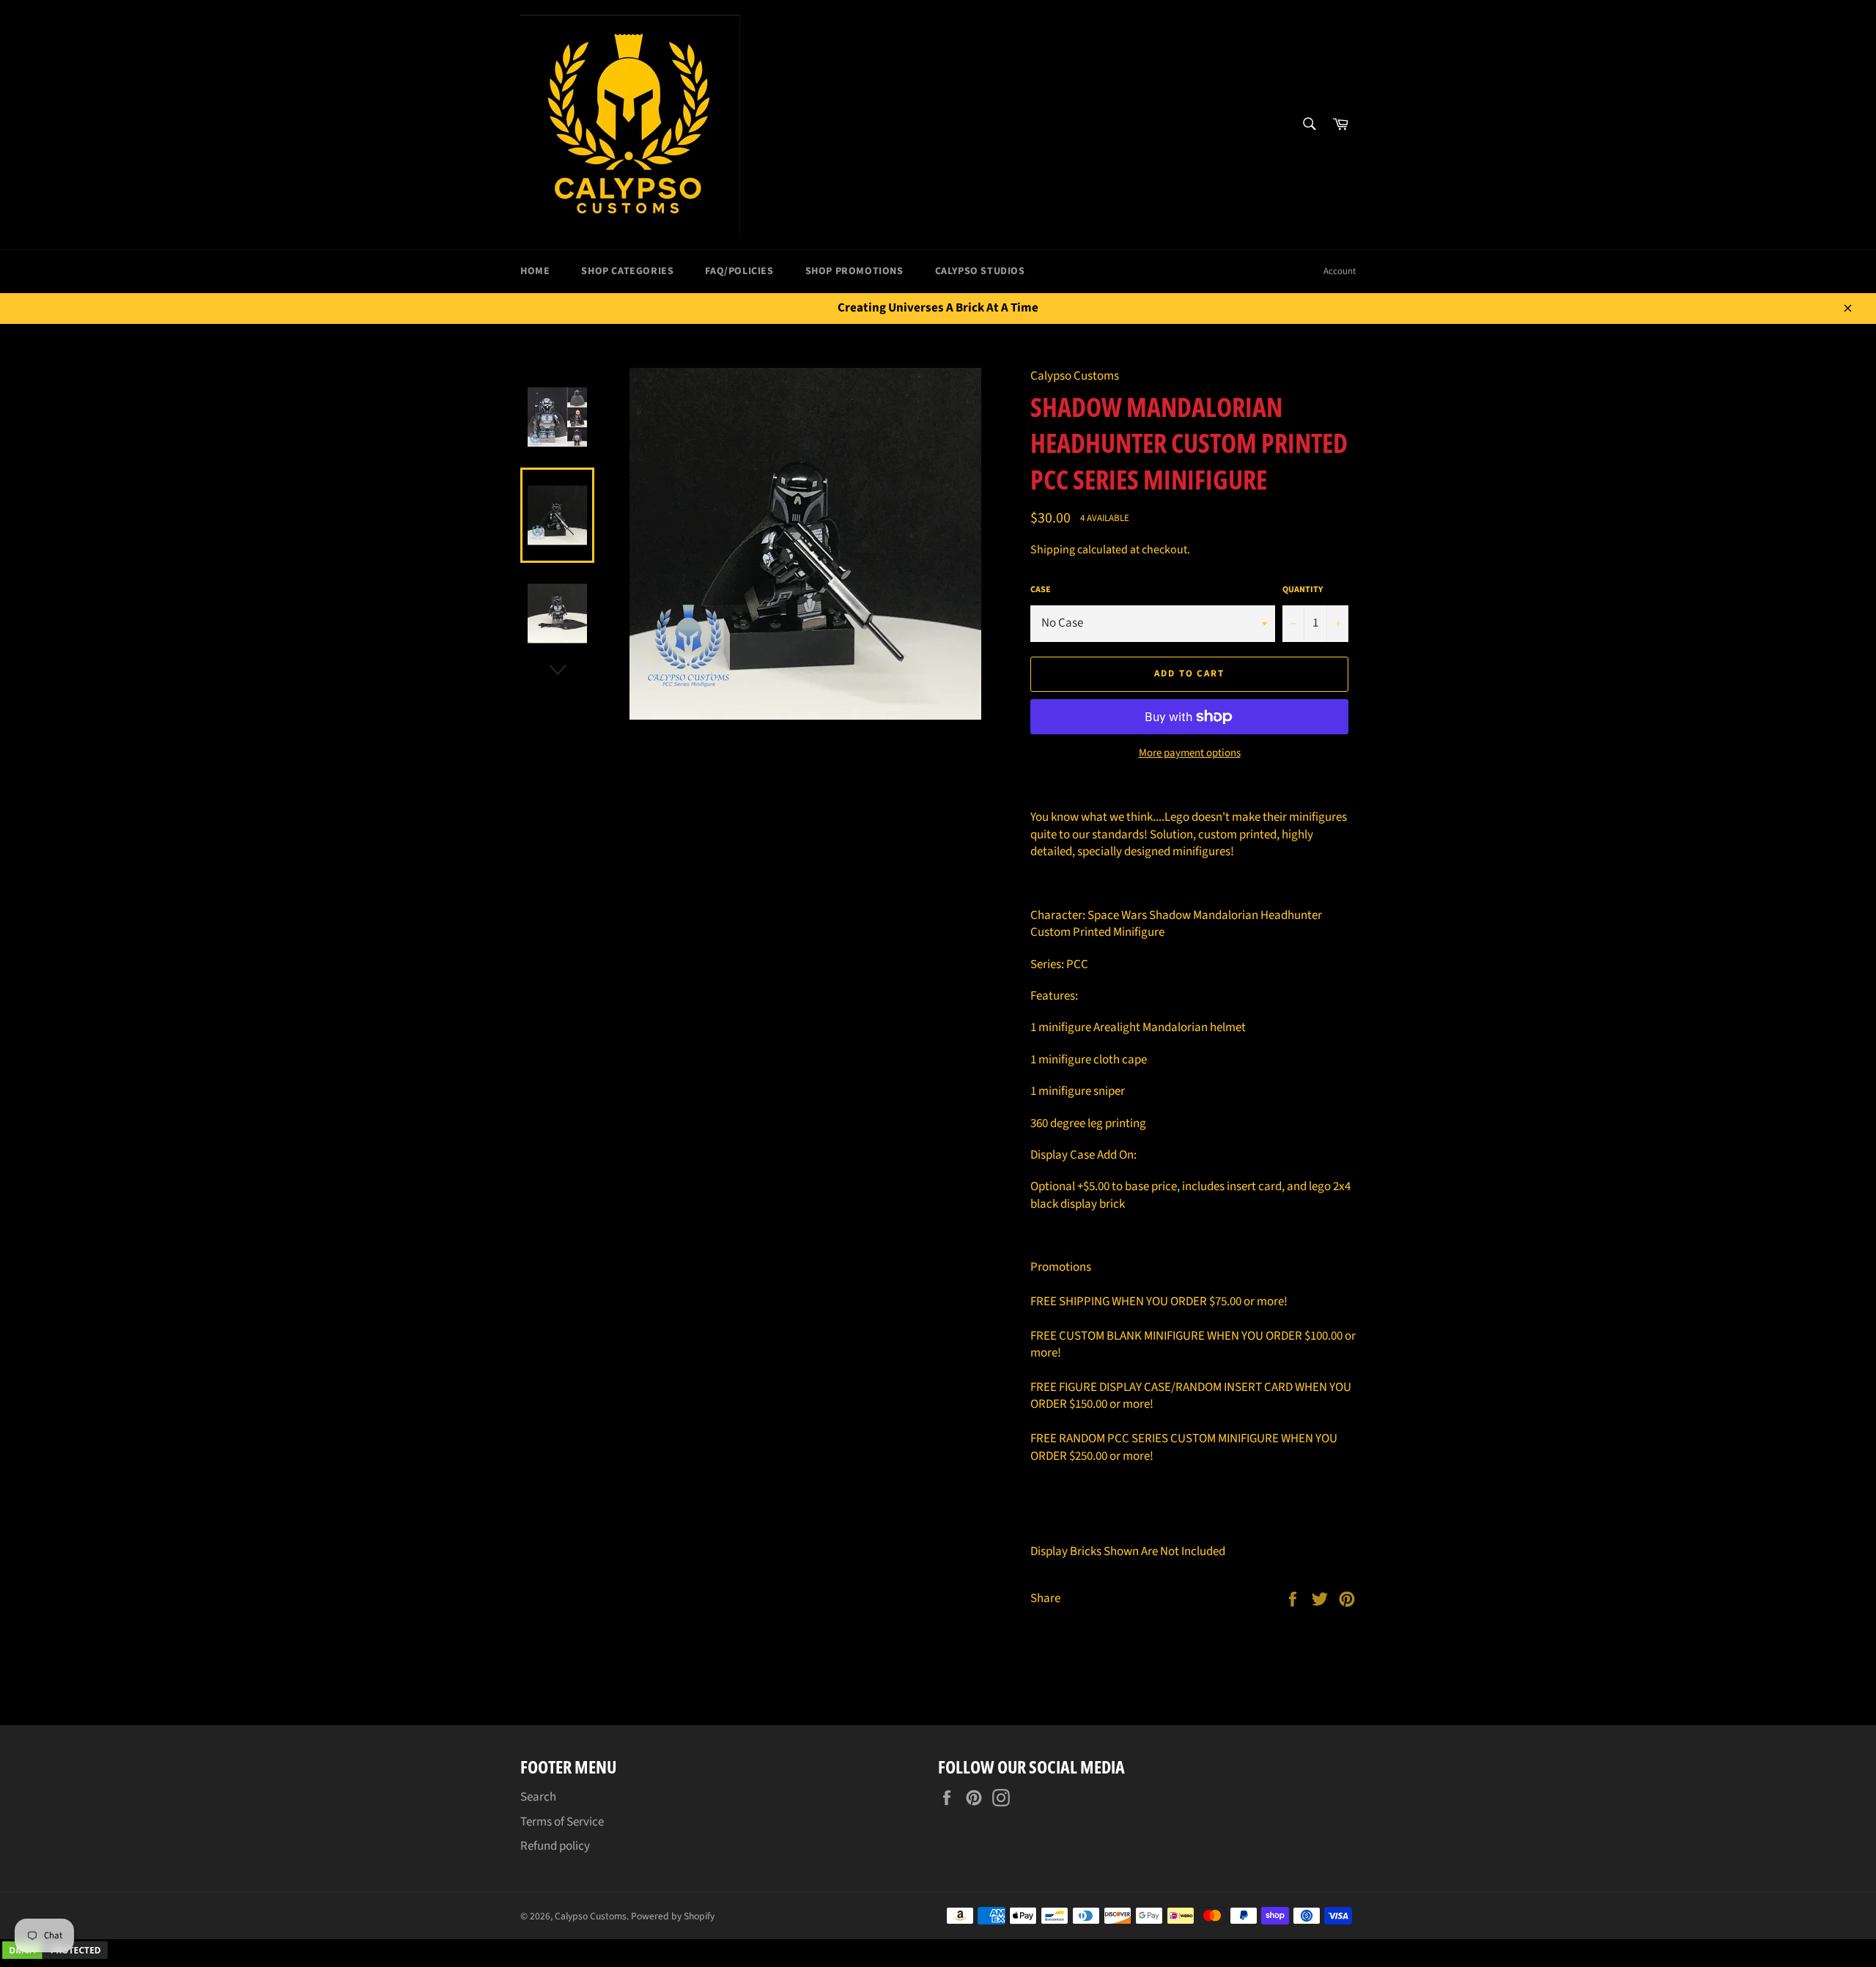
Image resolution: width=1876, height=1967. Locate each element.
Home (535, 271)
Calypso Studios (980, 271)
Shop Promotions (854, 271)
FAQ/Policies (739, 271)
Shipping (1053, 550)
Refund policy (555, 1846)
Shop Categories (627, 271)
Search (538, 1797)
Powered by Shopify (673, 1916)
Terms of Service (562, 1822)
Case (1041, 590)
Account (1340, 271)
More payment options (1190, 753)
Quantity (1303, 590)
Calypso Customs (591, 1916)
